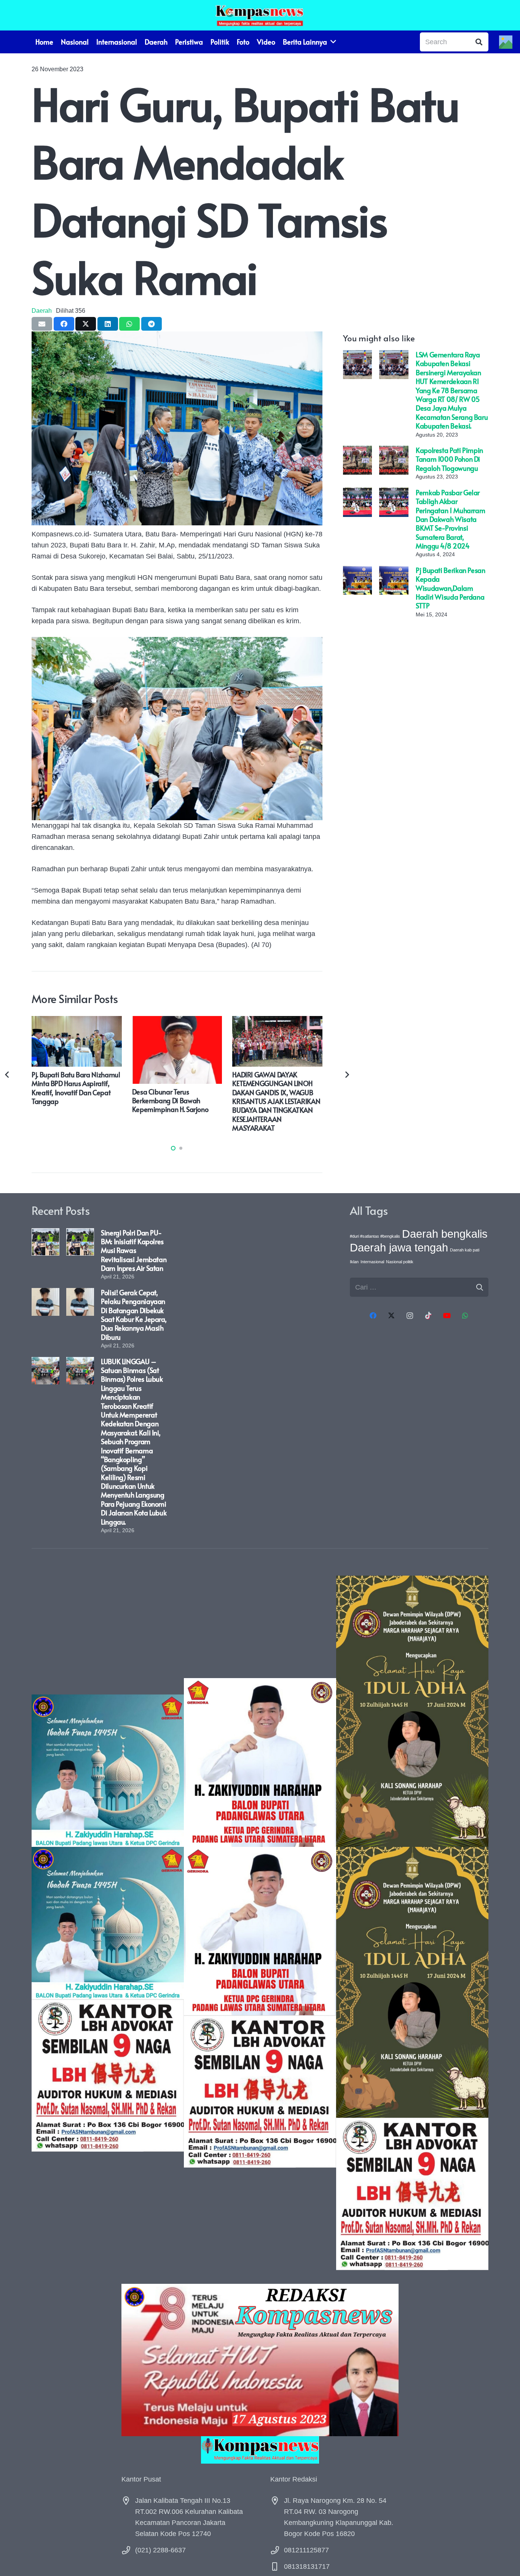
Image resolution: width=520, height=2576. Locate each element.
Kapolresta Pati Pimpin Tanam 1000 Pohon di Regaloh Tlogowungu (449, 459)
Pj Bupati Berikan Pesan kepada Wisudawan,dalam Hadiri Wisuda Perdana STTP (451, 588)
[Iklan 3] (108, 1923)
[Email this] (42, 324)
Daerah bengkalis (445, 1234)
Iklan (354, 1262)
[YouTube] (447, 1316)
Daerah (42, 310)
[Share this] (64, 324)
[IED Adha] (412, 1923)
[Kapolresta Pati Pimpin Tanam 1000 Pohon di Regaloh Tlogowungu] (357, 451)
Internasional (372, 1262)
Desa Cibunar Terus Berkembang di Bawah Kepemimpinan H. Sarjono (170, 1101)
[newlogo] (260, 2450)
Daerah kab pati (465, 1250)
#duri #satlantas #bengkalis (375, 1236)
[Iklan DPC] (260, 1923)
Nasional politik (400, 1262)
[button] (173, 1148)
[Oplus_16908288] (260, 15)
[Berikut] (347, 1074)
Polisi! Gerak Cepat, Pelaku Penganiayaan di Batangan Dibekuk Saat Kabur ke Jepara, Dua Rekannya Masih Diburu (134, 1315)
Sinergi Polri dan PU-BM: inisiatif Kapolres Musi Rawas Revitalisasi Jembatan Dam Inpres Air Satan (134, 1250)
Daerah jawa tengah (399, 1247)
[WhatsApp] (465, 1316)
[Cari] (479, 42)
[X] (392, 1316)
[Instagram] (410, 1316)
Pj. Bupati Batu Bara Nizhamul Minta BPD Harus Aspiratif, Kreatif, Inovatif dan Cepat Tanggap (76, 1088)
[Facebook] (373, 1316)
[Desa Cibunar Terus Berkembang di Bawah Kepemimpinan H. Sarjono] (177, 1021)
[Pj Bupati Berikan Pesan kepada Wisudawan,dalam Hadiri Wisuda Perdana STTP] (357, 571)
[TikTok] (428, 1316)
